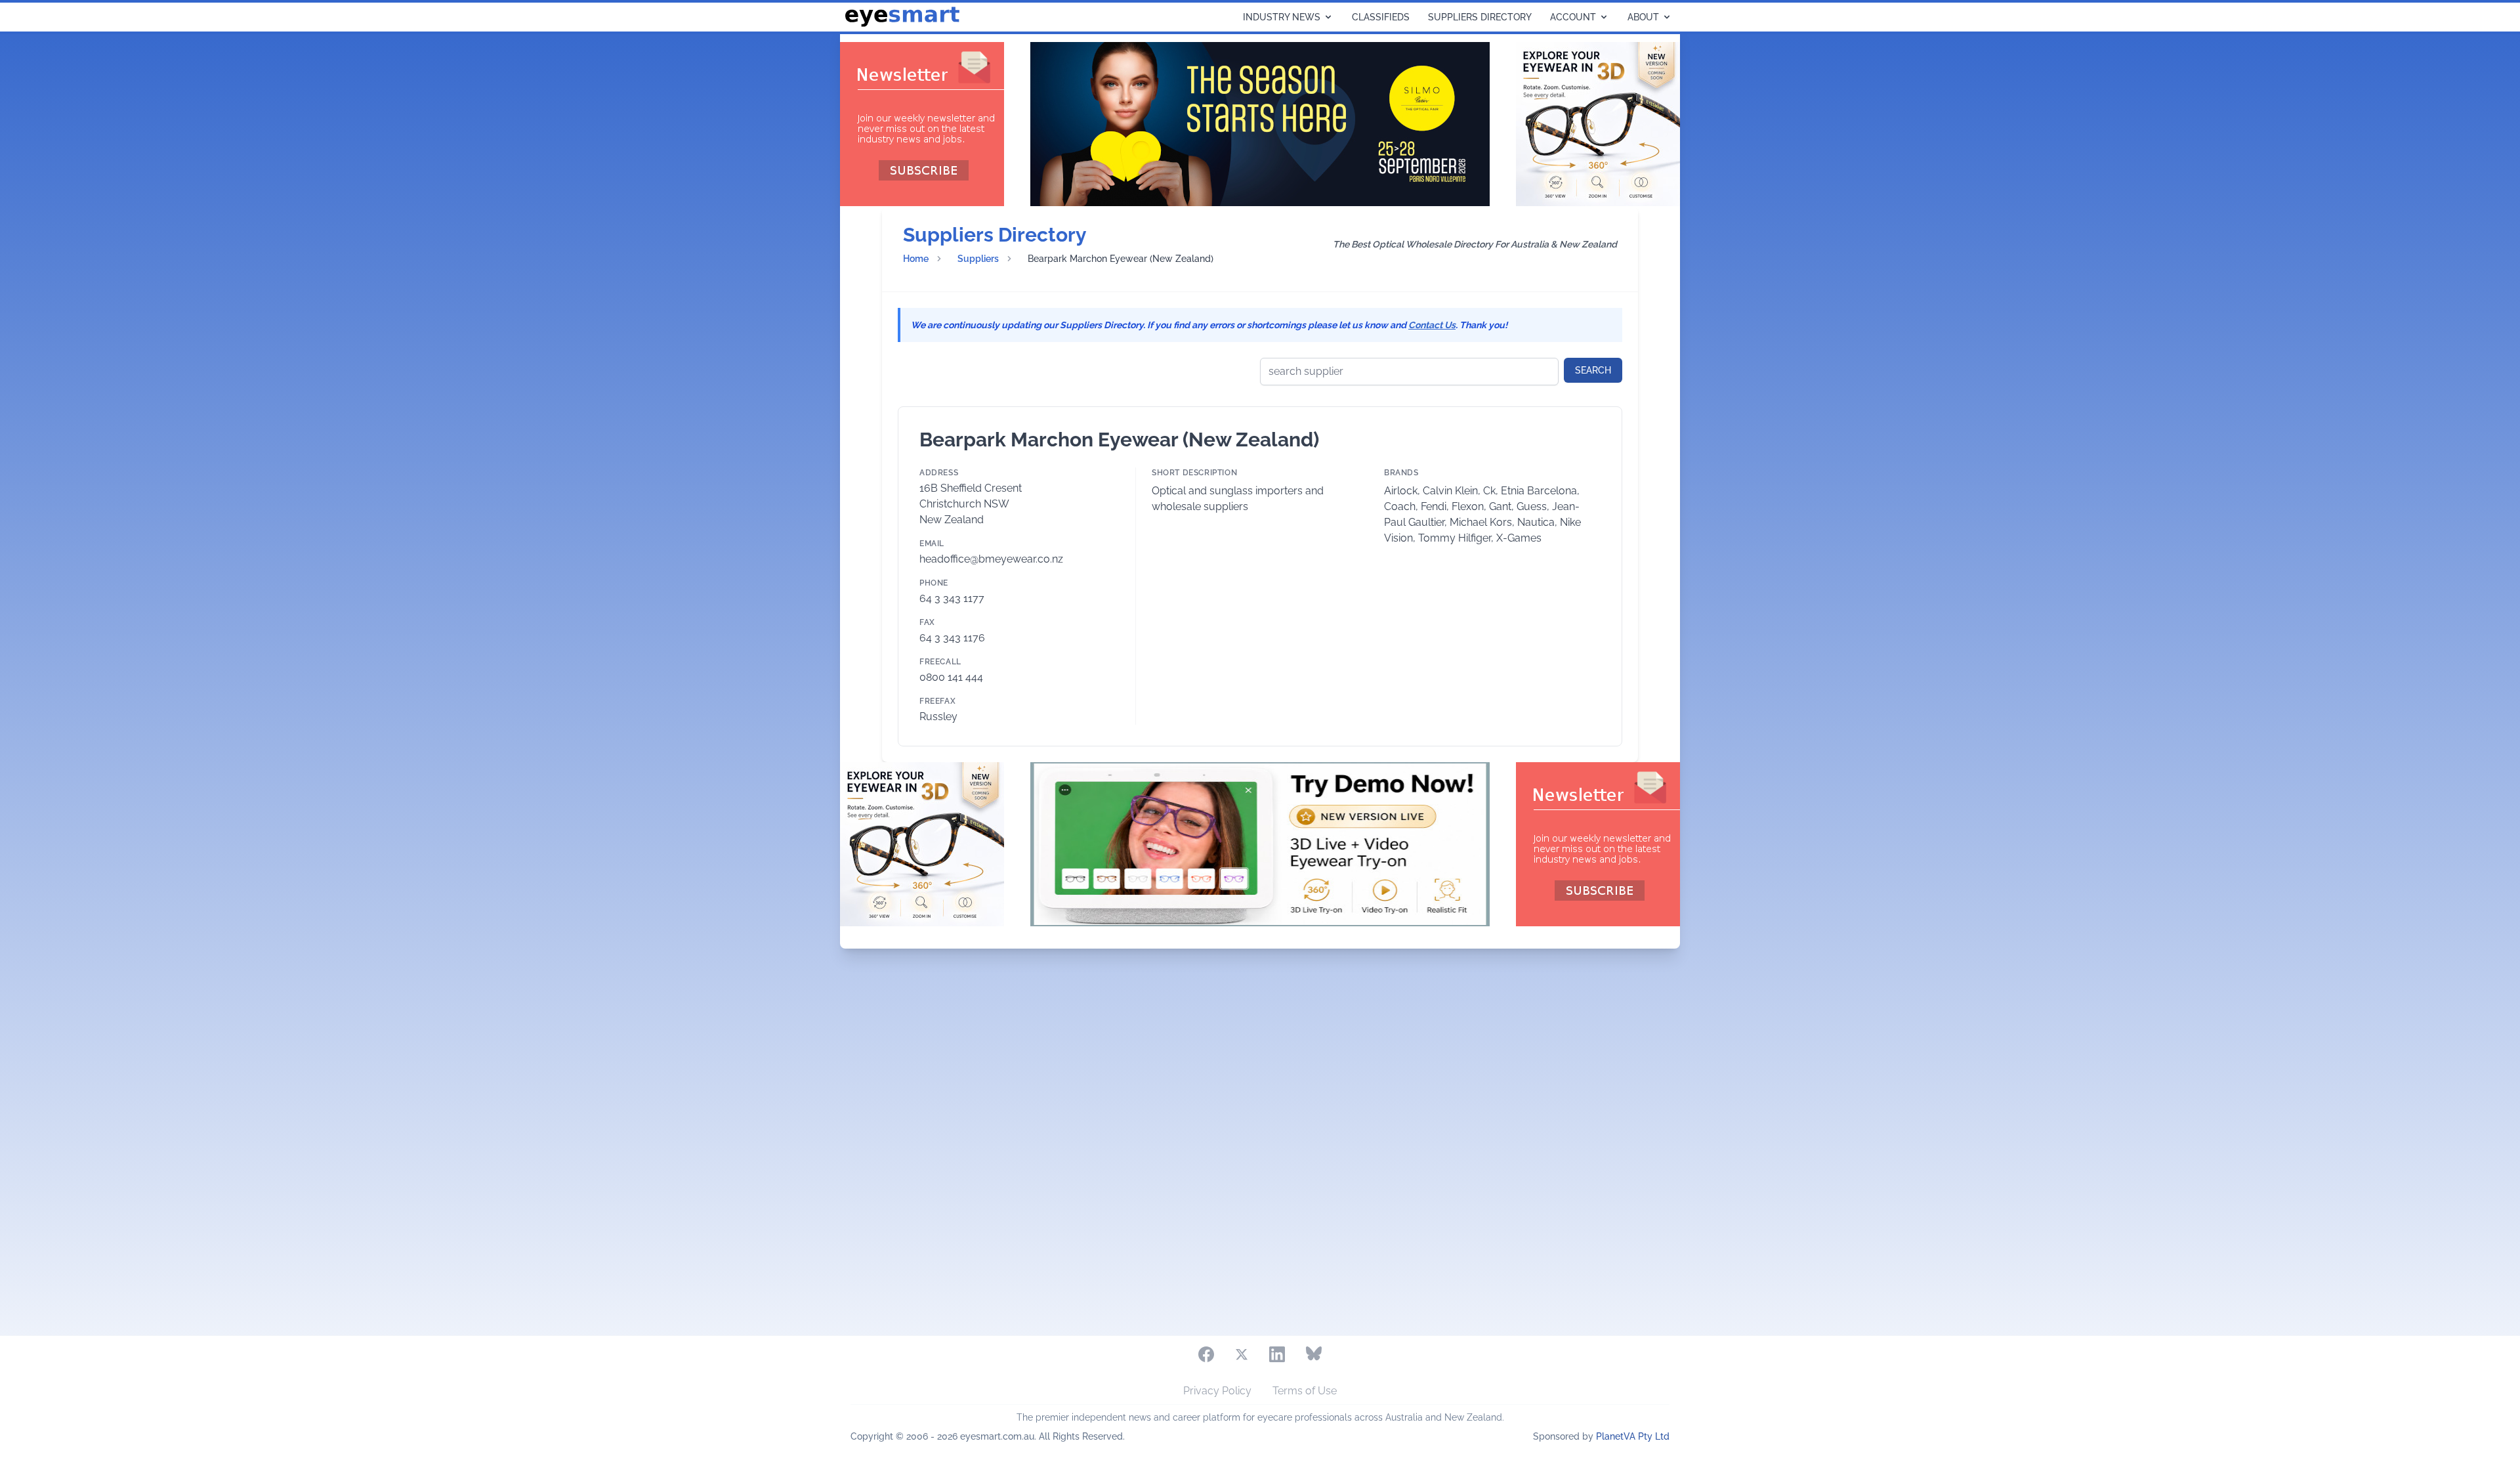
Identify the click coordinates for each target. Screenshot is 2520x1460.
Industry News (1282, 17)
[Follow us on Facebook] (1206, 1354)
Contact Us (1432, 325)
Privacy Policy (1217, 1391)
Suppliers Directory (1480, 17)
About (1643, 17)
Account (1573, 17)
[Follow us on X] (1242, 1354)
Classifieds (1381, 17)
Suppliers (978, 259)
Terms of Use (1305, 1391)
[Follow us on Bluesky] (1314, 1354)
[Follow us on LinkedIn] (1277, 1354)
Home (916, 259)
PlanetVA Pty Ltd (1633, 1436)
